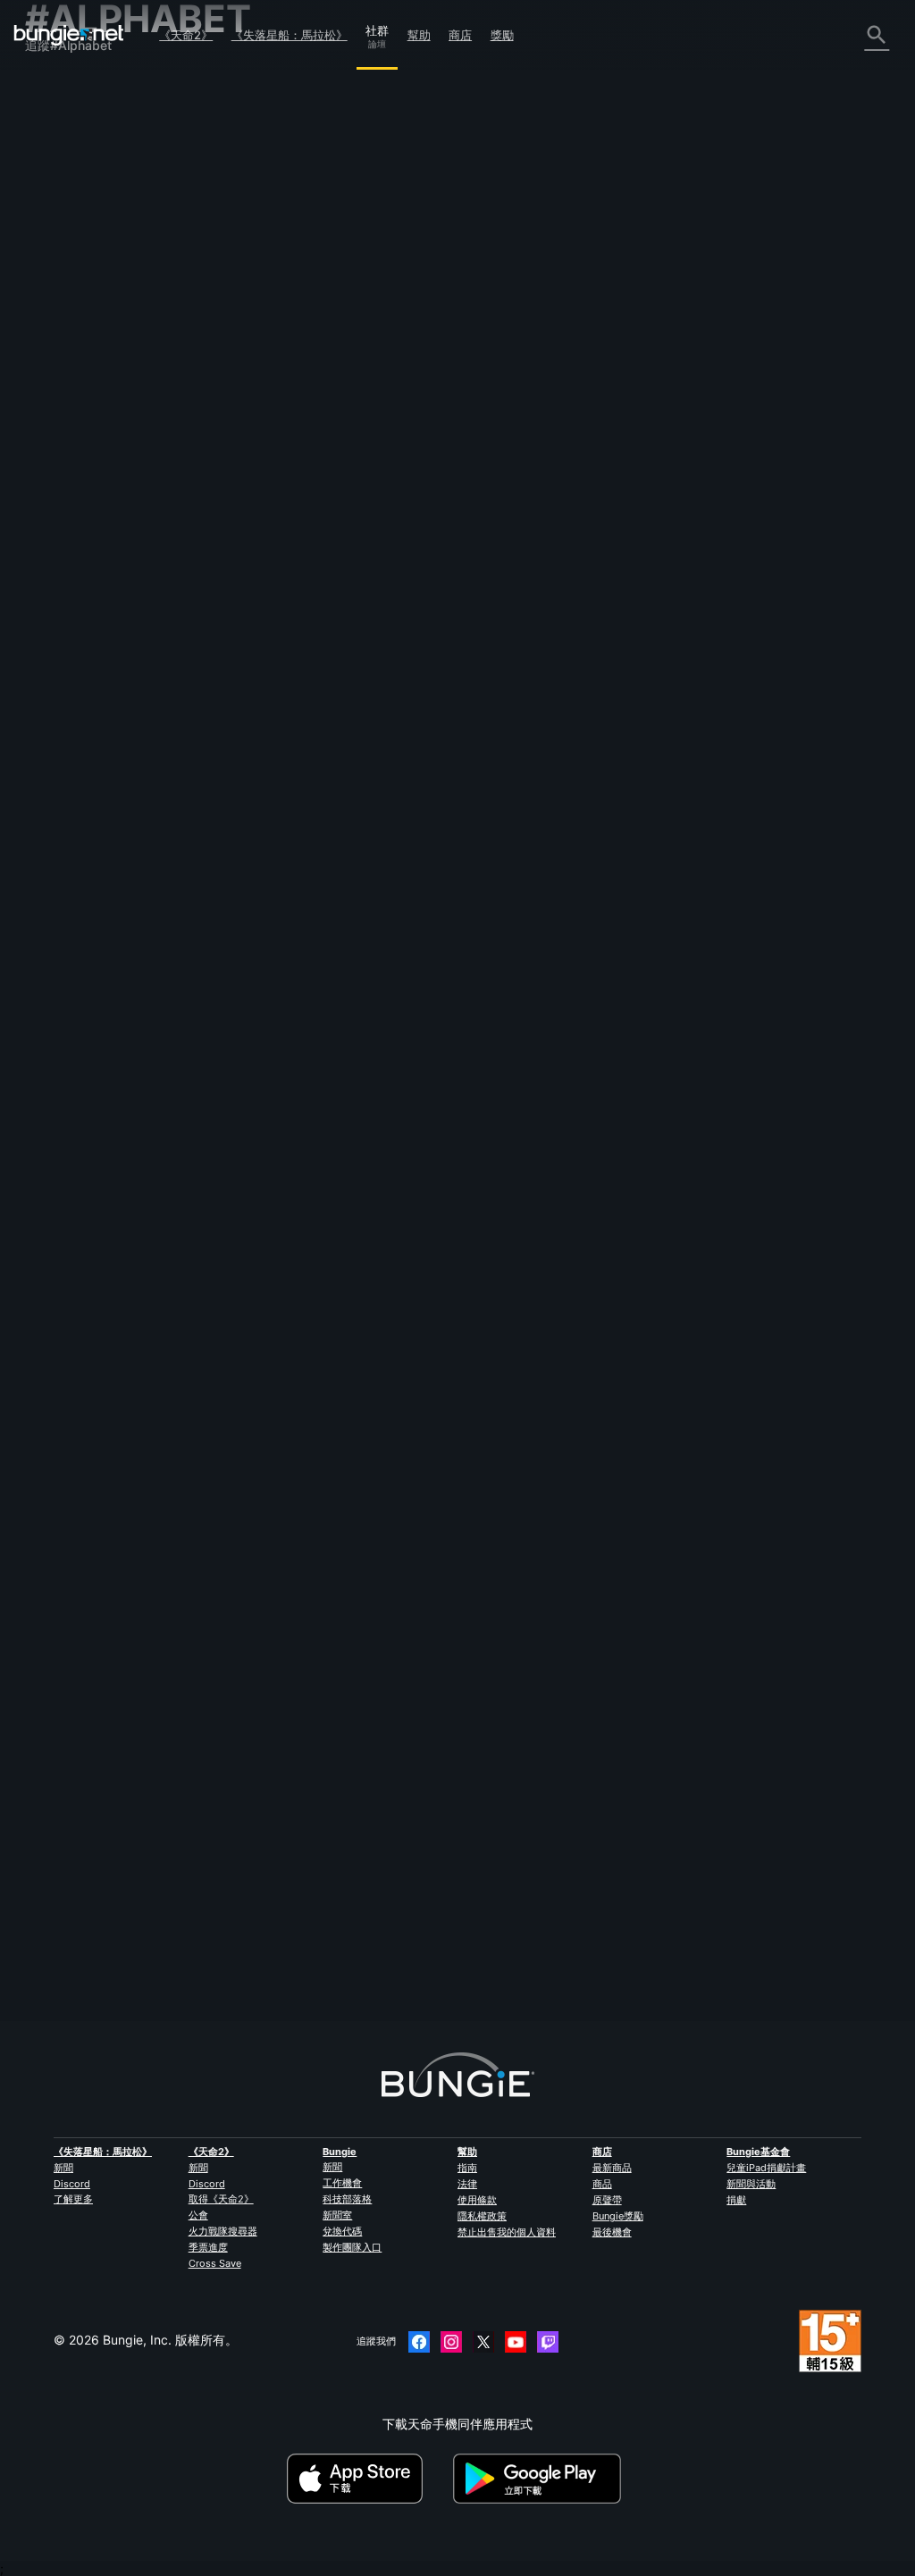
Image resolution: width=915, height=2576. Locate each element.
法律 (467, 2184)
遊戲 (48, 173)
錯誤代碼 (61, 207)
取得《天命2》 (221, 2199)
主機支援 (61, 360)
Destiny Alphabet (298, 530)
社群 (377, 28)
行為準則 (57, 515)
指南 (467, 2168)
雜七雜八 (61, 445)
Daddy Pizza (480, 586)
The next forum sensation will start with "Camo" (386, 1716)
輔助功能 (61, 275)
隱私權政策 (482, 2216)
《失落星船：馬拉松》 (290, 35)
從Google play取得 (541, 2479)
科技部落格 (347, 2199)
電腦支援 (61, 343)
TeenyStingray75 (298, 766)
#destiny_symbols (659, 1146)
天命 (48, 428)
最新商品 (612, 2168)
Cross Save (215, 2263)
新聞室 (337, 2215)
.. (251, 924)
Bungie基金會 (758, 2152)
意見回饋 (61, 122)
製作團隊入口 (352, 2247)
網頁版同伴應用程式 (92, 292)
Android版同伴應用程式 (102, 326)
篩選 (332, 224)
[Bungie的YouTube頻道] (516, 2342)
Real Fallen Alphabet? (310, 751)
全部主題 (61, 88)
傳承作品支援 (73, 377)
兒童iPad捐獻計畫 (766, 2168)
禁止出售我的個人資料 (507, 2232)
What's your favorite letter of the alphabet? (373, 1891)
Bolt (259, 1731)
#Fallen (491, 752)
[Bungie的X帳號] (483, 2342)
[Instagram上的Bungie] (451, 2342)
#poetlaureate (702, 311)
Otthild (463, 1421)
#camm (717, 1717)
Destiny (69, 35)
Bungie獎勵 (618, 2216)
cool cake (276, 940)
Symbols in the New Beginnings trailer (358, 1145)
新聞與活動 (751, 2184)
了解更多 (73, 2199)
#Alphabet (600, 311)
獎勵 (502, 35)
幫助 (419, 35)
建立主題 (281, 224)
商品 (602, 2184)
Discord (72, 2184)
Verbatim (273, 1906)
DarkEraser (476, 1596)
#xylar (646, 311)
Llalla (262, 325)
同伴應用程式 (73, 394)
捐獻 (736, 2200)
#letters (531, 1542)
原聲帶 (607, 2200)
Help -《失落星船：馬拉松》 (116, 461)
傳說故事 (61, 156)
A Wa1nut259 (481, 1200)
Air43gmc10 (481, 1771)
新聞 (63, 2168)
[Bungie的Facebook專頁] (419, 2342)
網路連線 (61, 224)
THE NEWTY (284, 1160)
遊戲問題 (61, 258)
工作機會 (342, 2183)
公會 (198, 2215)
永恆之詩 (61, 241)
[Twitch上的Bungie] (548, 2342)
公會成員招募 (73, 411)
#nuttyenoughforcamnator (803, 1717)
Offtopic (413, 1367)
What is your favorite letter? (328, 1541)
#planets (590, 1146)
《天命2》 (186, 35)
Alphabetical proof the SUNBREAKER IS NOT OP (389, 310)
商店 (460, 35)
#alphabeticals (529, 1367)
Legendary (279, 1381)
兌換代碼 (342, 2231)
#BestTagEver (659, 1717)
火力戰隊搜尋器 (223, 2231)
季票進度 (208, 2247)
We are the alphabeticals (319, 1366)
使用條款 (477, 2200)
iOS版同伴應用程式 (90, 309)
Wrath (265, 545)
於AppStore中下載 (368, 2479)
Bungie (340, 2152)
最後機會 (612, 2232)
